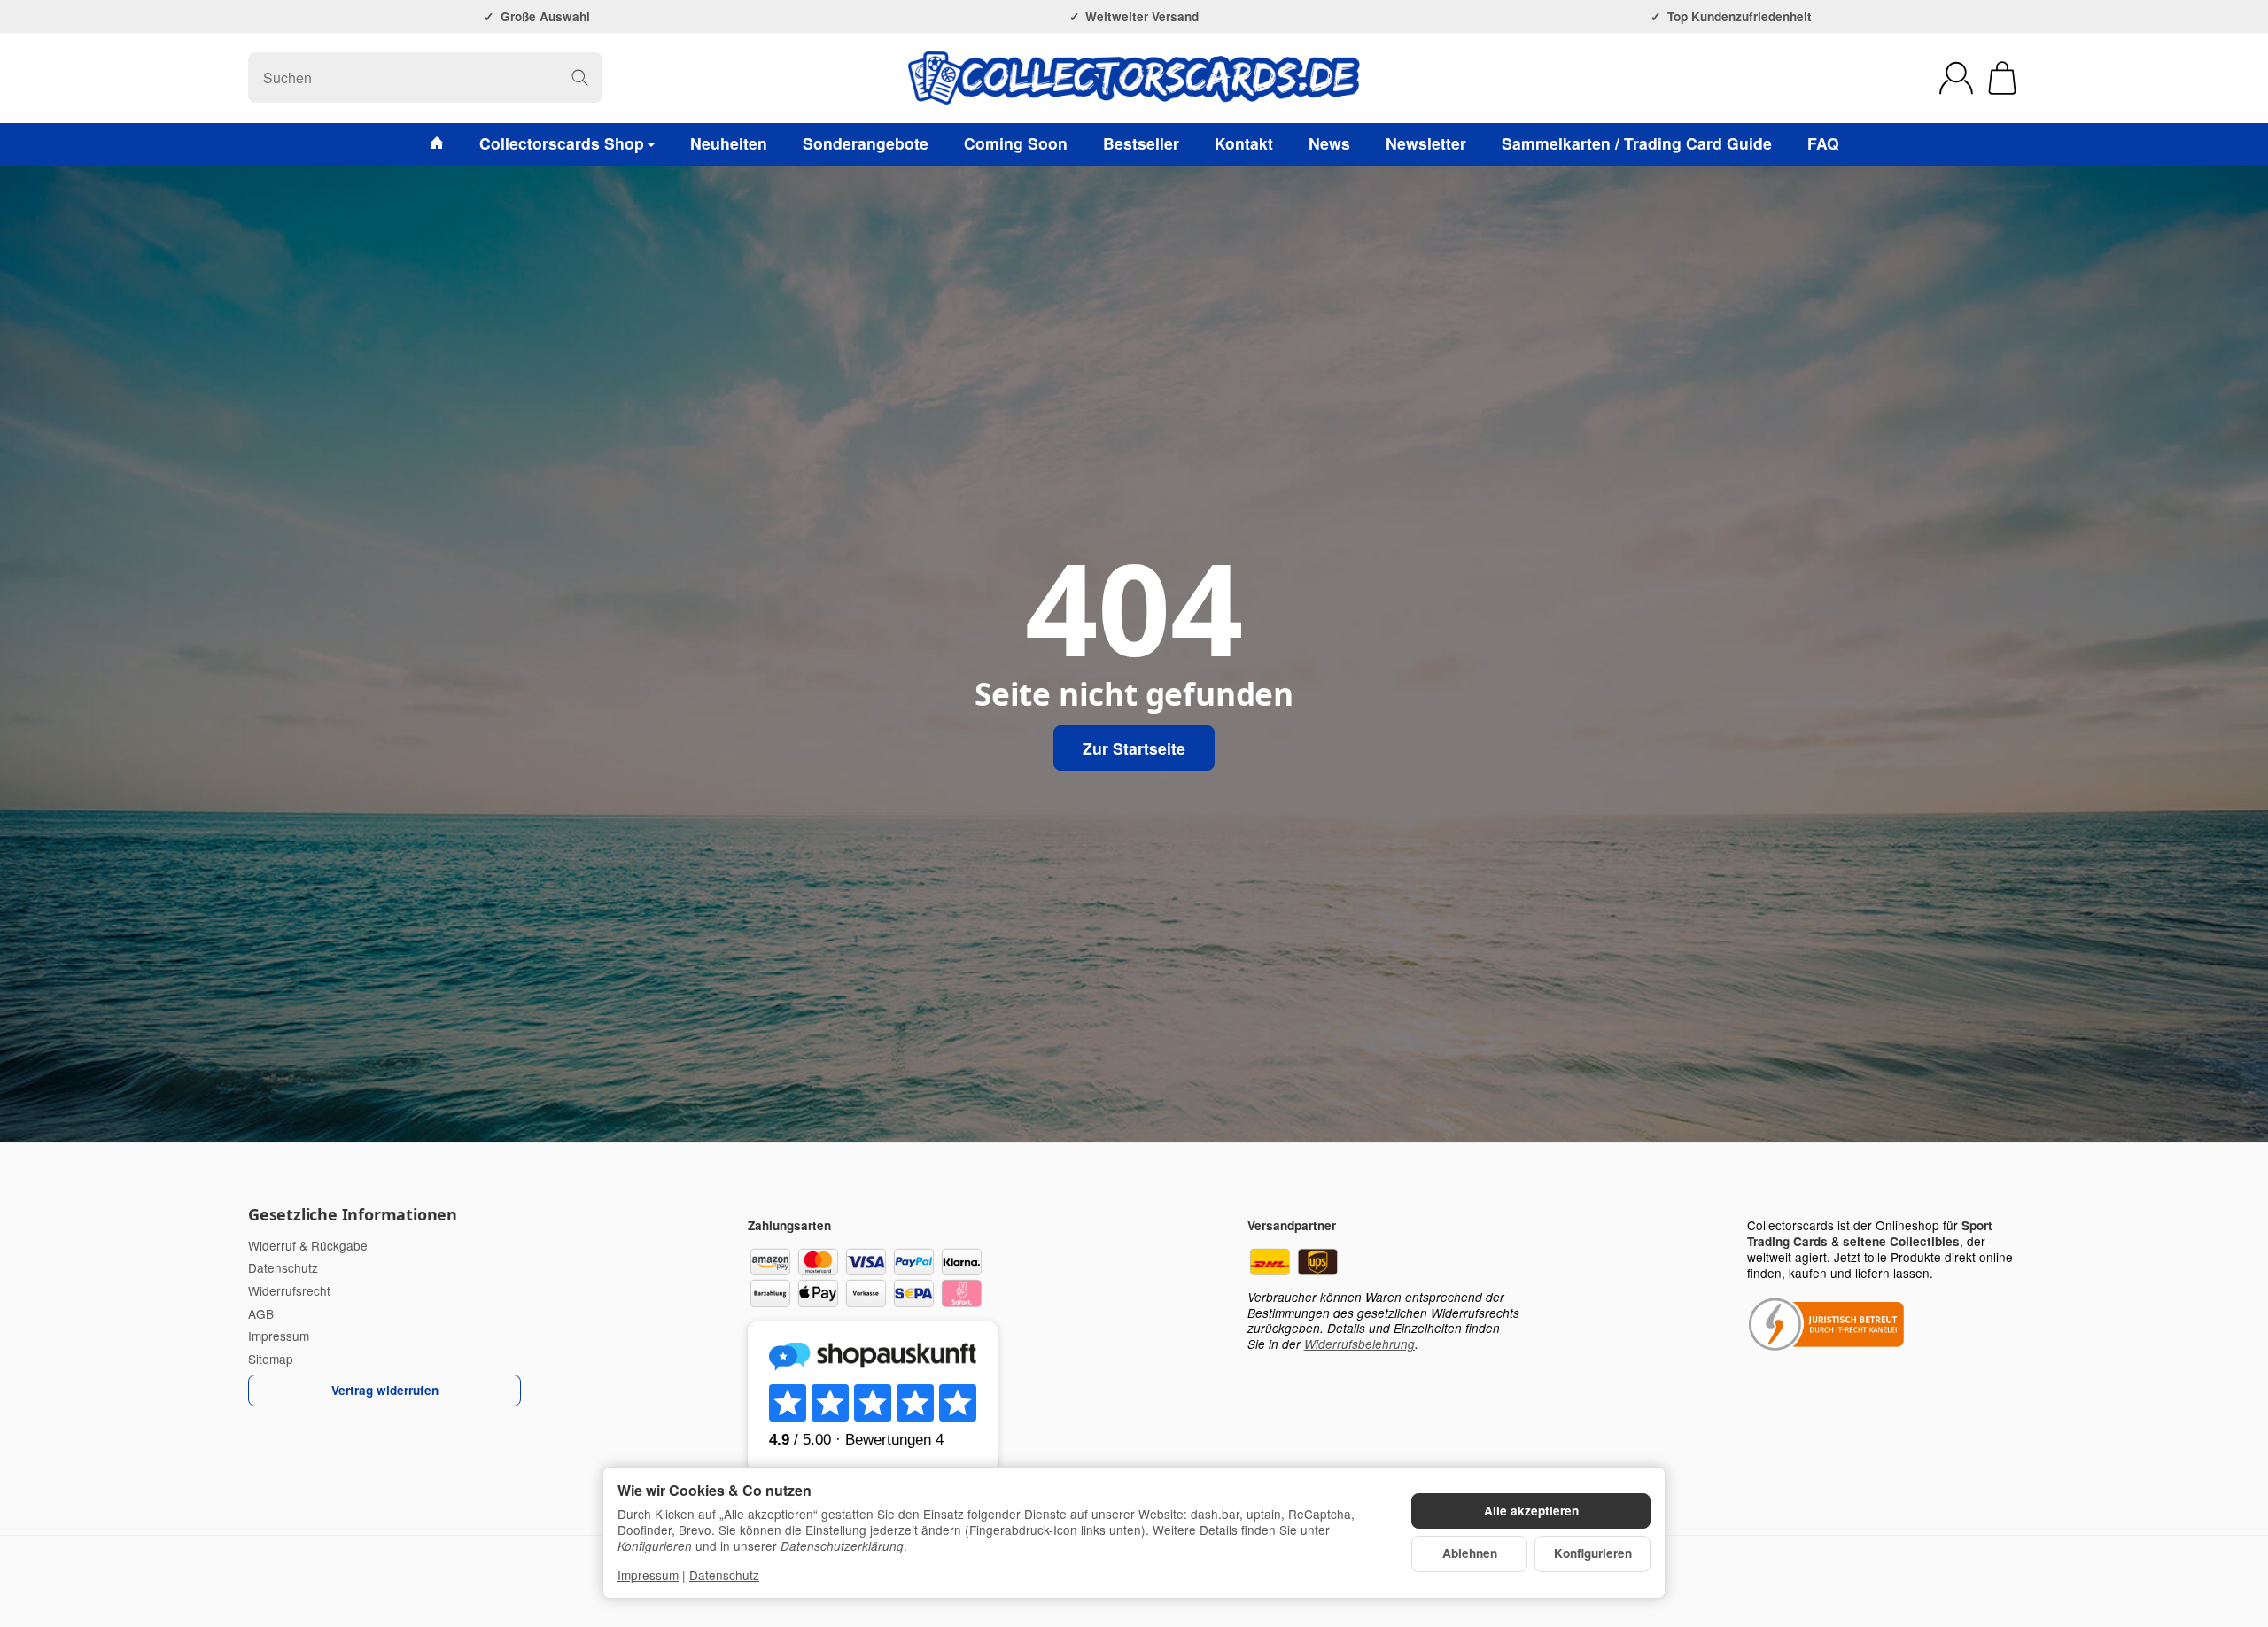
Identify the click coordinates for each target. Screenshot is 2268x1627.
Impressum (648, 1575)
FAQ (1823, 143)
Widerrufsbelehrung (1359, 1344)
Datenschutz (724, 1575)
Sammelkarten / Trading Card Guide (1637, 143)
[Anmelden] (1956, 78)
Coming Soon (1016, 143)
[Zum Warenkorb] (2002, 78)
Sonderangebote (866, 143)
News (1329, 143)
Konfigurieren (1593, 1553)
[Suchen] (580, 77)
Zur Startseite (1134, 748)
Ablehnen (1470, 1553)
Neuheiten (729, 143)
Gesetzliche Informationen (353, 1215)
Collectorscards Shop (562, 143)
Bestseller (1141, 143)
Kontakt (1244, 143)
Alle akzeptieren (1531, 1511)
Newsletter (1426, 143)
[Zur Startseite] (1134, 78)
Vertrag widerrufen (385, 1390)
